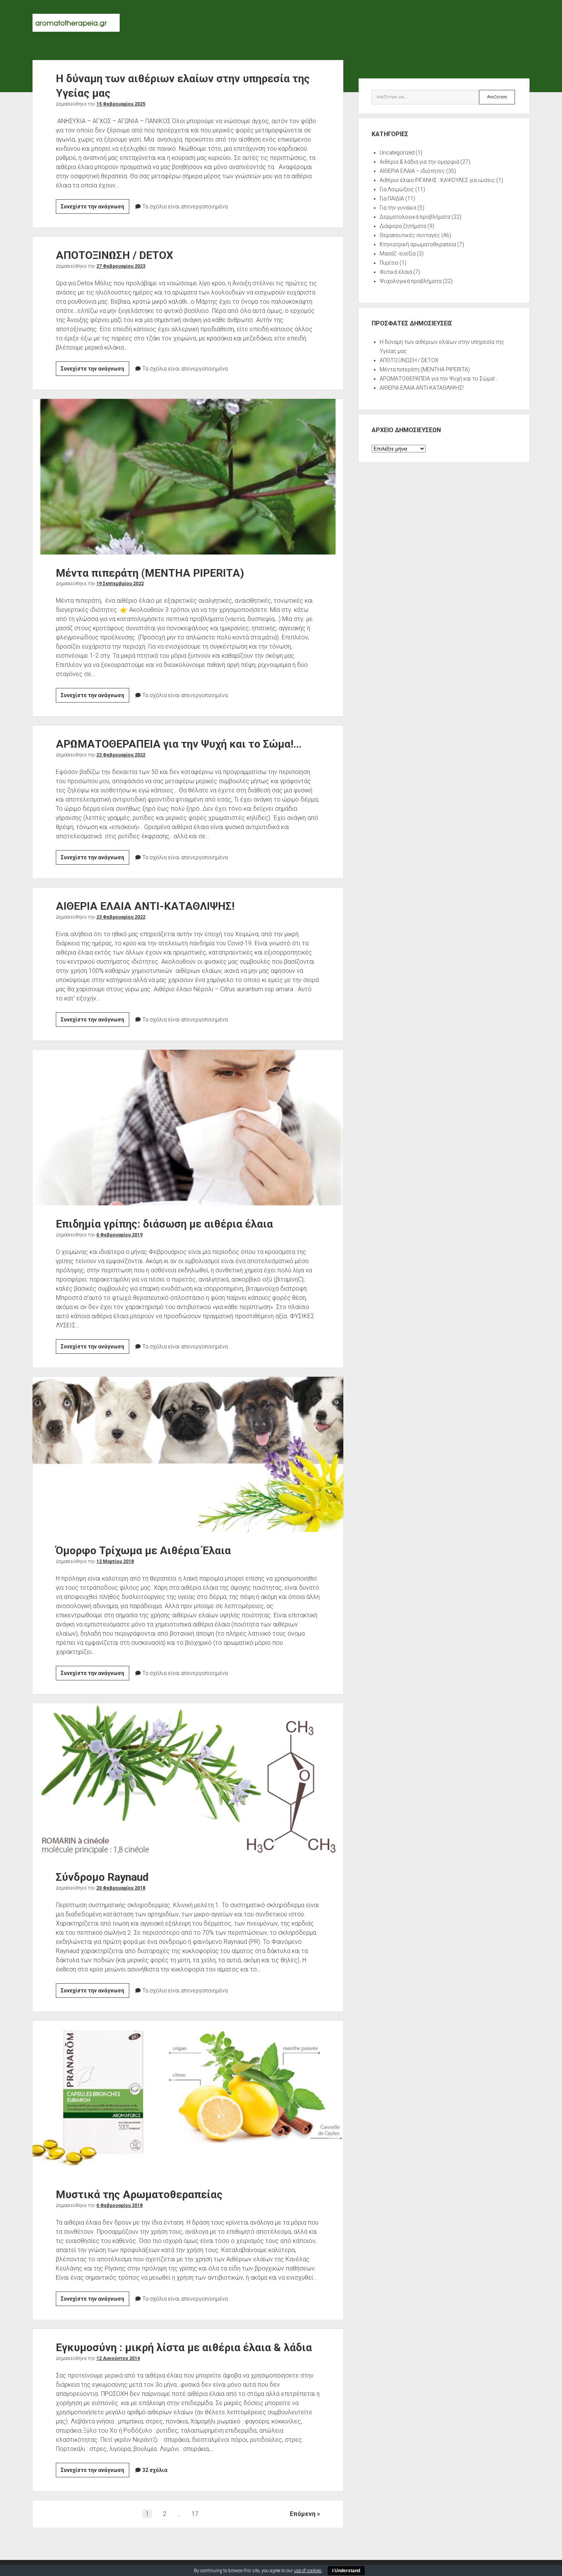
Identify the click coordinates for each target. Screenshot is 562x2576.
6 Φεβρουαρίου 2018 (119, 2205)
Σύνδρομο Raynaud (188, 1781)
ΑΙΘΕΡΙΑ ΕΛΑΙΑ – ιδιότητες (412, 171)
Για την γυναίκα (398, 208)
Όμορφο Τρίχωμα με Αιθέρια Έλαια (188, 1454)
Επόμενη (303, 2514)
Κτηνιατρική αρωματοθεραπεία (418, 244)
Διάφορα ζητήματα (403, 226)
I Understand (346, 2571)
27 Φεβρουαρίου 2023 (121, 266)
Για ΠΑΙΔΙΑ (392, 198)
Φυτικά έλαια (396, 272)
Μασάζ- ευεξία (398, 254)
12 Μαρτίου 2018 (115, 1561)
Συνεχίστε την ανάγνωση (95, 208)
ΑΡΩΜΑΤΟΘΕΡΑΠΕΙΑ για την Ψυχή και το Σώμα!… (179, 744)
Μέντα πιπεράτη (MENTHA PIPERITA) (188, 476)
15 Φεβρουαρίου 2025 (121, 104)
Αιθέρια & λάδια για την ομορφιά (419, 162)
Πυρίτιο (389, 263)
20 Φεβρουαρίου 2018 (121, 1888)
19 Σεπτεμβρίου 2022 (120, 584)
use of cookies (308, 2571)
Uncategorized (397, 153)
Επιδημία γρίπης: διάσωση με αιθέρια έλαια (188, 1127)
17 (195, 2514)
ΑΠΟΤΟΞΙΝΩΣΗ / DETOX (115, 255)
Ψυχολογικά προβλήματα (411, 281)
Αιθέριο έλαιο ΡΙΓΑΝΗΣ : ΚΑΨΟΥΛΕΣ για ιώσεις (437, 180)
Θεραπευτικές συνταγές (410, 235)
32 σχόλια (155, 2470)
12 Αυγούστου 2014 (118, 2358)
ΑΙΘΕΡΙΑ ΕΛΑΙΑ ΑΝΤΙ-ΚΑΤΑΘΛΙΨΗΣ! (145, 906)
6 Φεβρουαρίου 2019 (119, 1235)
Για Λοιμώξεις (397, 189)
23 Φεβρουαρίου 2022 (121, 755)
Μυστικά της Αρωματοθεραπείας (188, 2098)
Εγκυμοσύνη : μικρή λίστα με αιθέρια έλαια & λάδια (184, 2348)
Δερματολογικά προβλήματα (415, 217)
